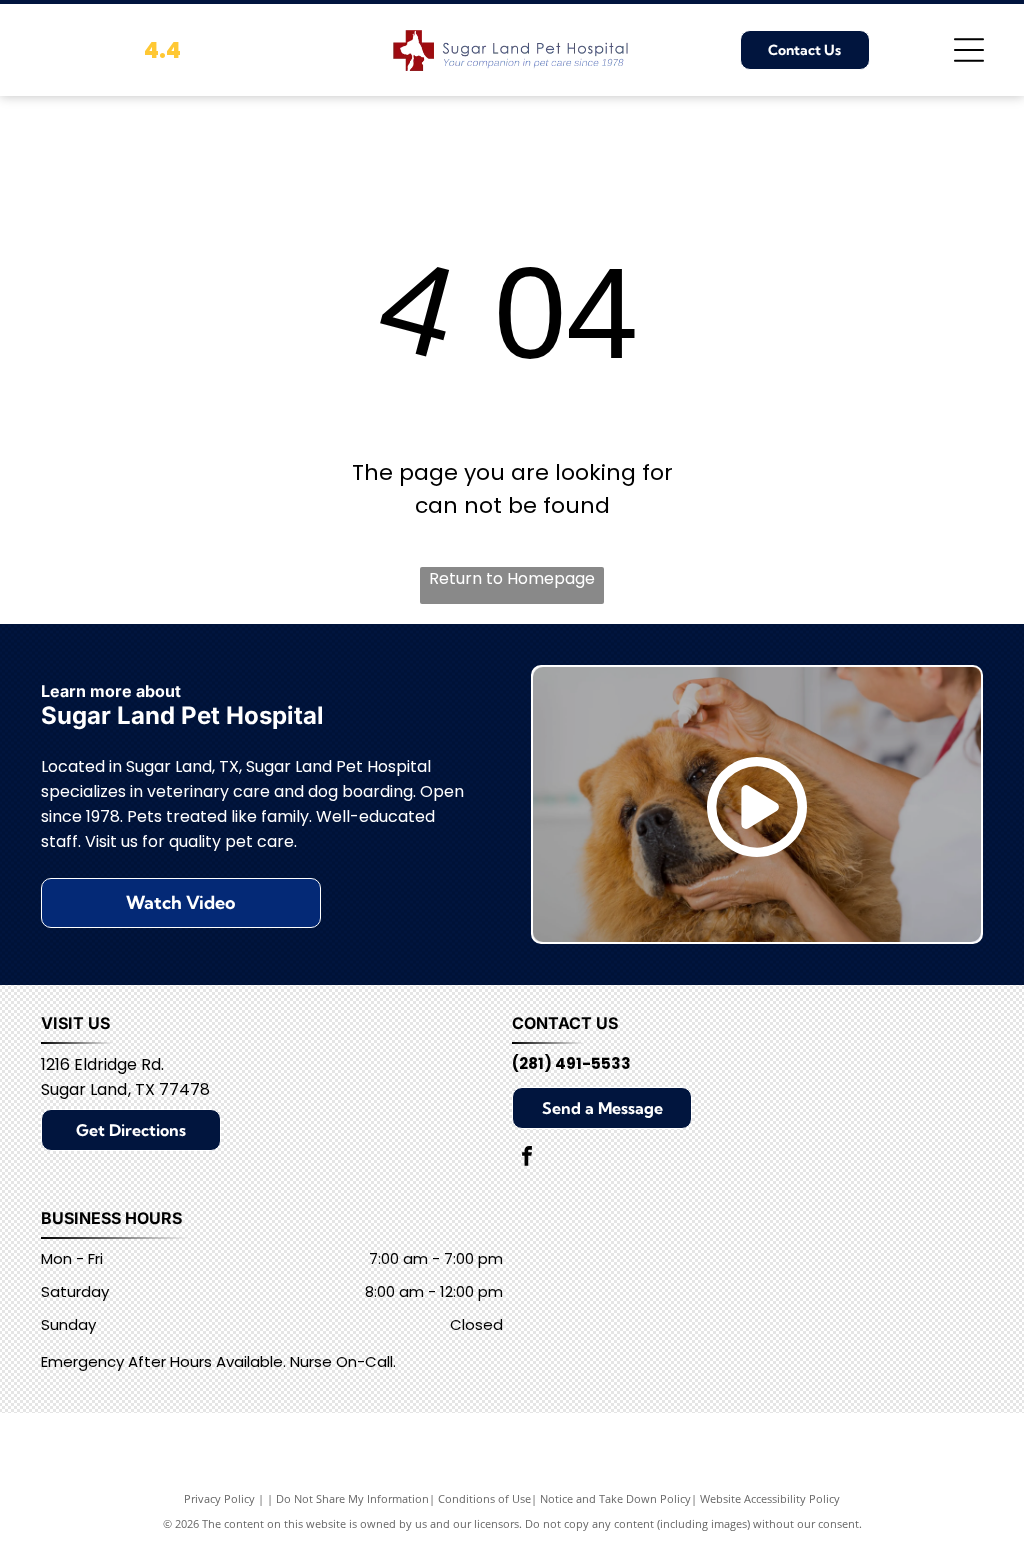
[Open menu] (969, 50)
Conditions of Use (484, 1498)
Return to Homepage (512, 578)
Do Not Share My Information (352, 1498)
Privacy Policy (219, 1498)
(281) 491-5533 (571, 1063)
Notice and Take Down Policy (615, 1498)
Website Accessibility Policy (770, 1498)
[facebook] (527, 1158)
